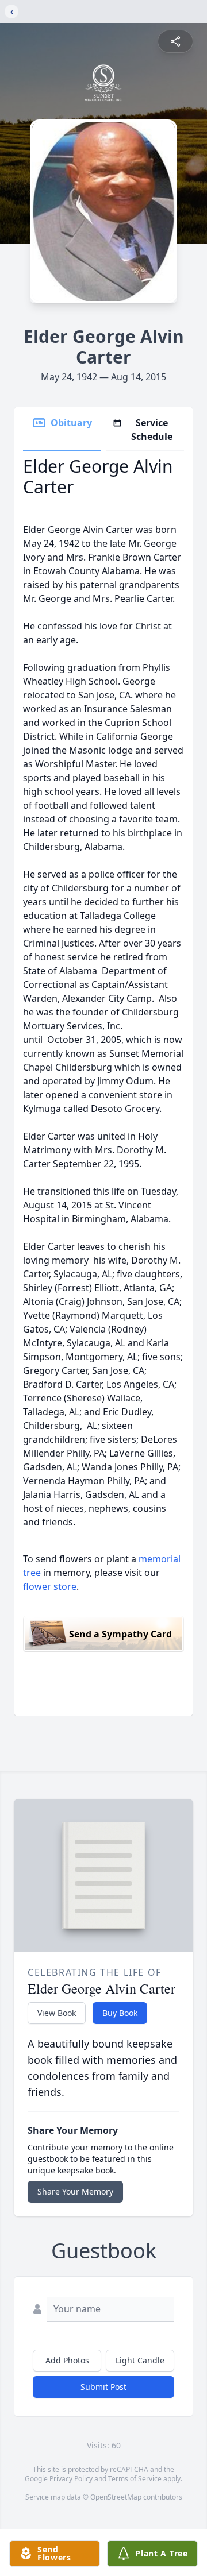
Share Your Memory (75, 2191)
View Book (57, 2013)
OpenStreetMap (116, 2497)
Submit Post (103, 2387)
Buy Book (120, 2013)
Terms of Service (135, 2479)
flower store (50, 1586)
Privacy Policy (71, 2479)
